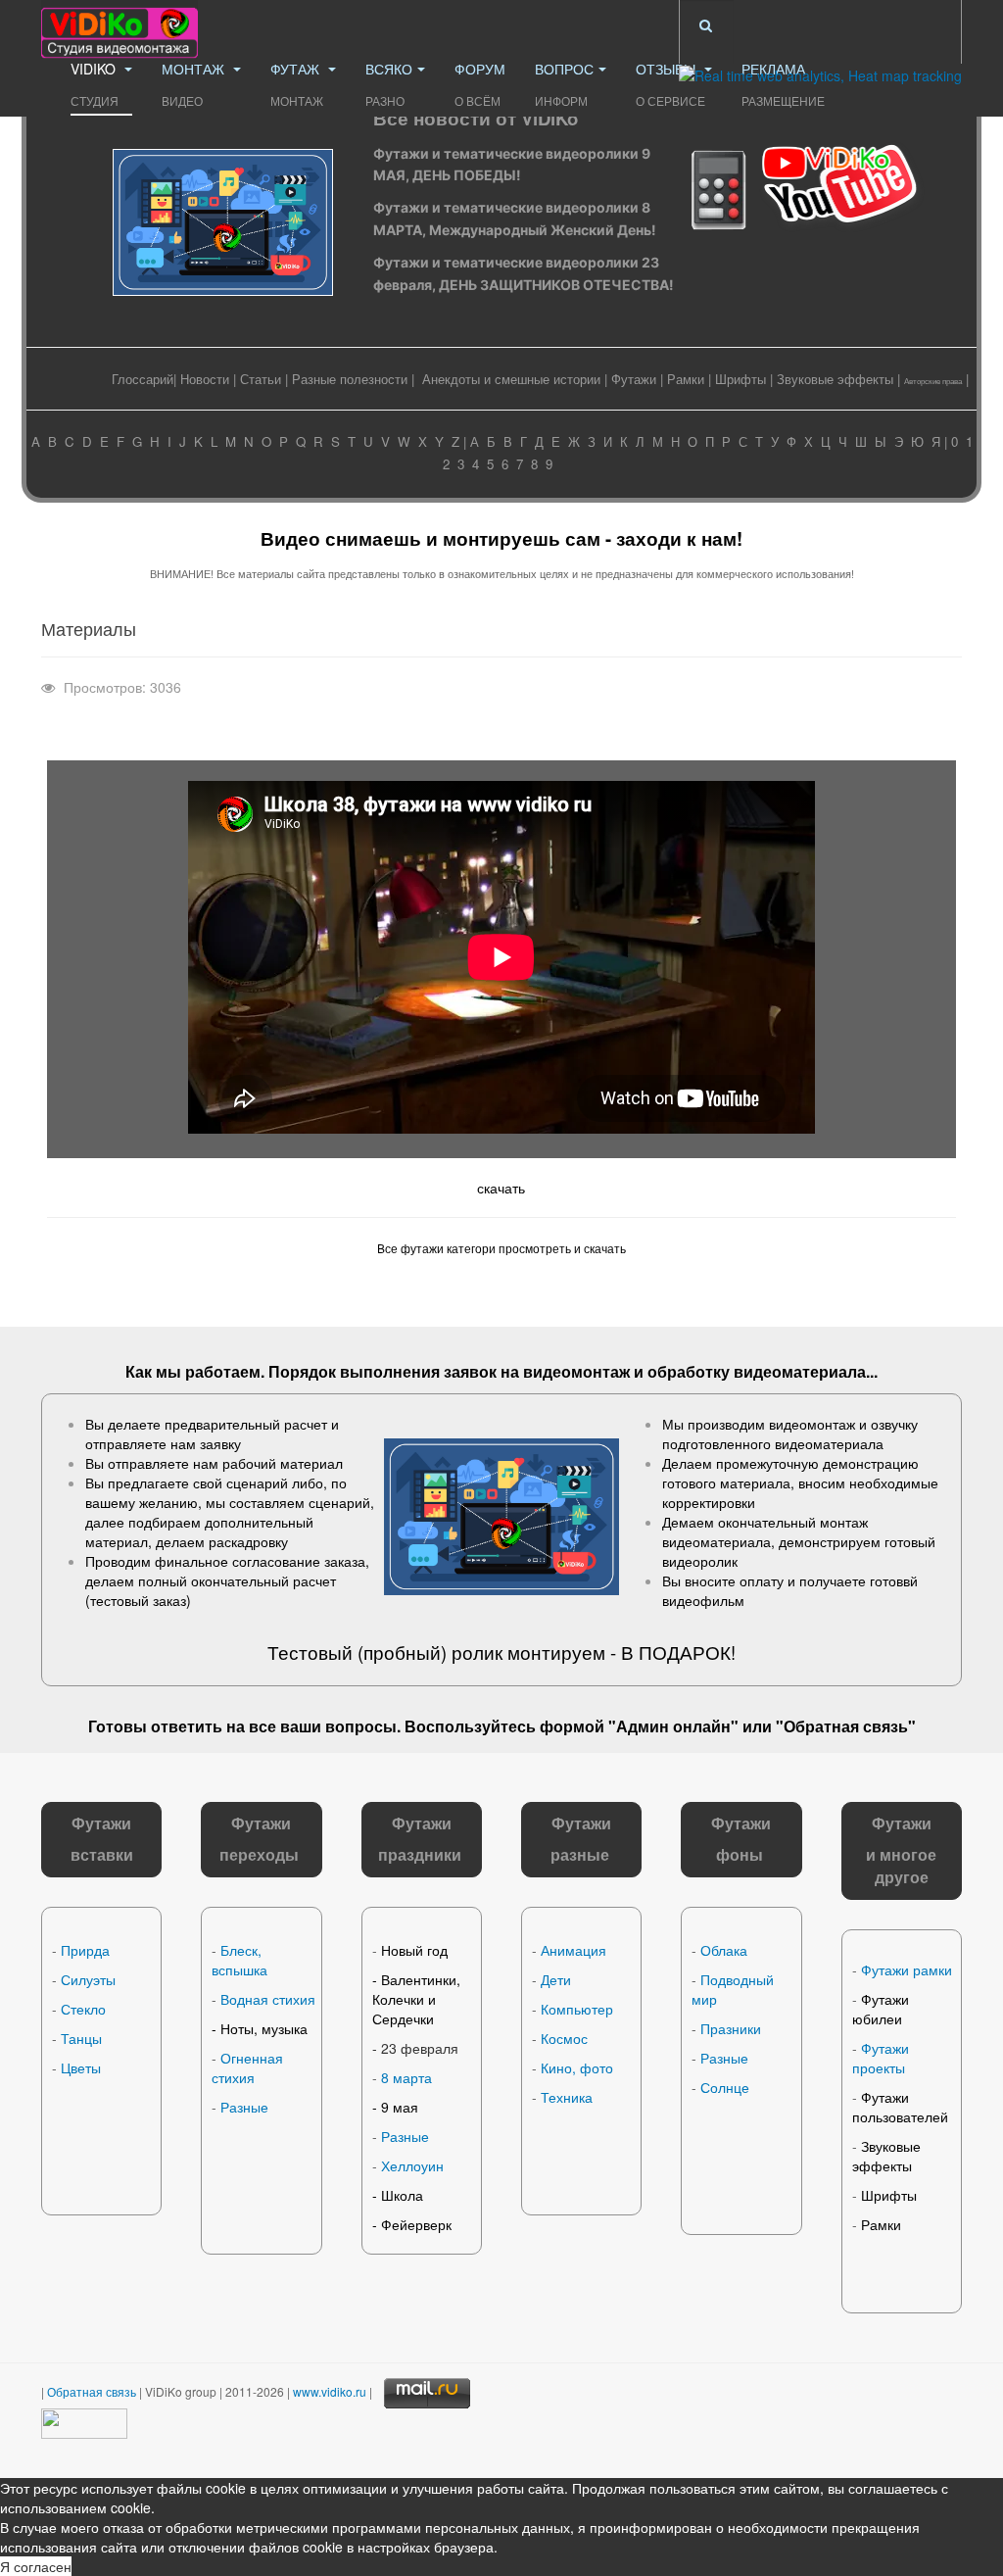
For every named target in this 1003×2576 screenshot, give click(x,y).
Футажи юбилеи (881, 2009)
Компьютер (577, 2009)
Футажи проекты (881, 2058)
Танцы (81, 2038)
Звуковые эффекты (835, 379)
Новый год (414, 1950)
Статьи (261, 379)
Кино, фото (577, 2067)
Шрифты (740, 379)
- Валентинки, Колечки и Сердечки (416, 1999)
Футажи (634, 379)
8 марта (406, 2077)
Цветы (81, 2067)
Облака (724, 1950)
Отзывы (670, 84)
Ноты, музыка (264, 2028)
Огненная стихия (247, 2067)
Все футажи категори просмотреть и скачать (501, 1248)
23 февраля (420, 2048)
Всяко (389, 84)
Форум (480, 84)
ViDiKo (95, 84)
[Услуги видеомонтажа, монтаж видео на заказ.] (119, 27)
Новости (205, 379)
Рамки (686, 379)
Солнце (725, 2087)
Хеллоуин (412, 2165)
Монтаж (195, 84)
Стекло (83, 2009)
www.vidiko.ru (330, 2391)
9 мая (400, 2107)
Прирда (85, 1950)
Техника (567, 2097)
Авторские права (933, 381)
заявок (470, 1371)
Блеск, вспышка (239, 1960)
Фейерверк (416, 2224)
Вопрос (564, 84)
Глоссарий (143, 379)
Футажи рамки (907, 1969)
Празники (731, 2028)
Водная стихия (268, 1999)
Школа (402, 2195)
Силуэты (88, 1979)
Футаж (297, 84)
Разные (244, 2107)
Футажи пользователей (900, 2107)
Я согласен (36, 2566)
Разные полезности (350, 379)
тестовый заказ (138, 1600)
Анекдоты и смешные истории (511, 379)
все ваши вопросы (323, 1726)
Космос (564, 2038)
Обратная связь (846, 1726)
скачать (501, 1188)
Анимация (573, 1950)
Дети (556, 1979)
